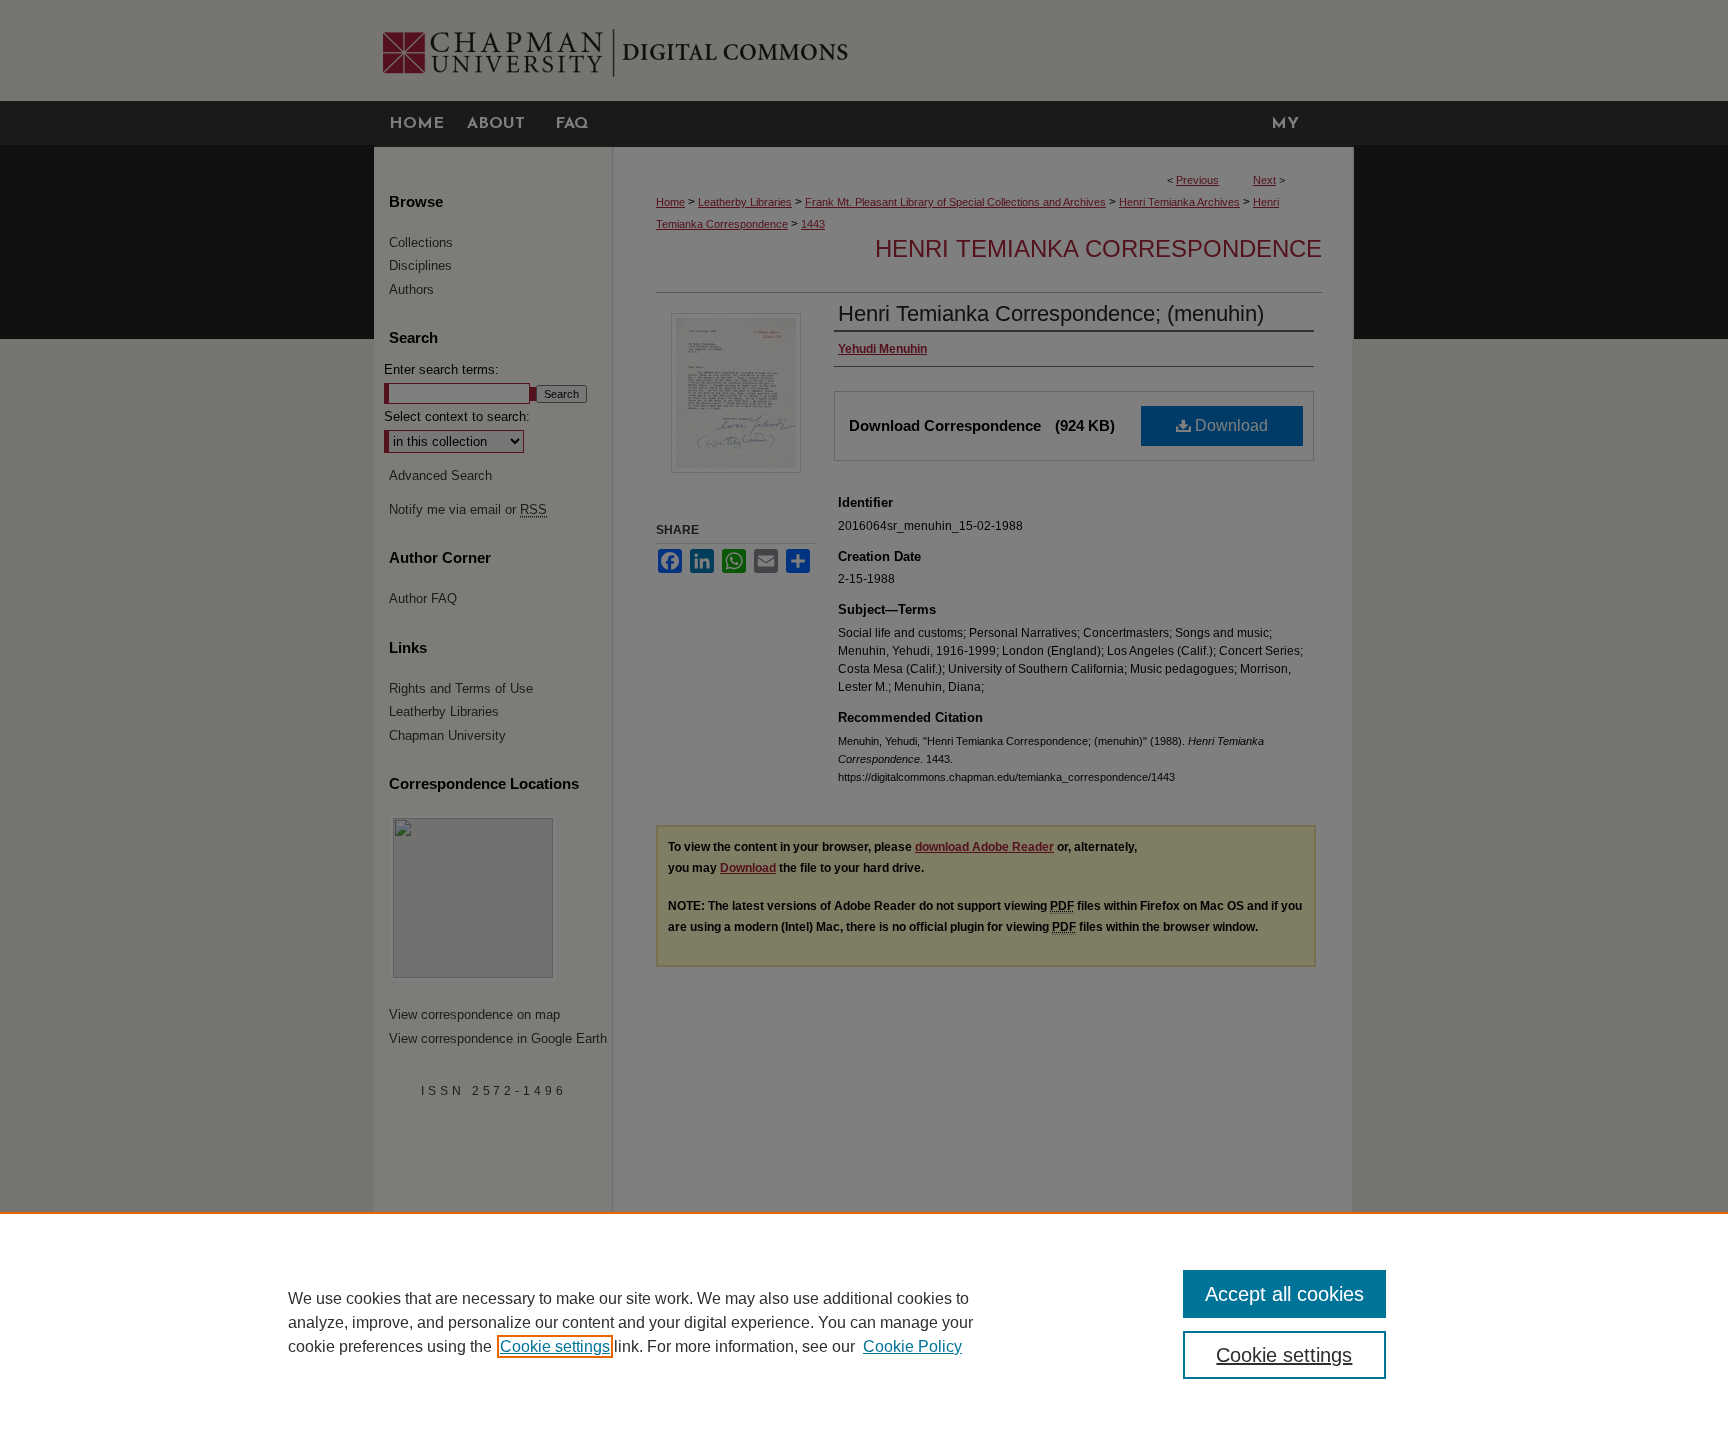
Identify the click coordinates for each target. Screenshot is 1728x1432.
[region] (864, 1322)
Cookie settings (555, 1346)
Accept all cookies (1284, 1294)
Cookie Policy (912, 1346)
